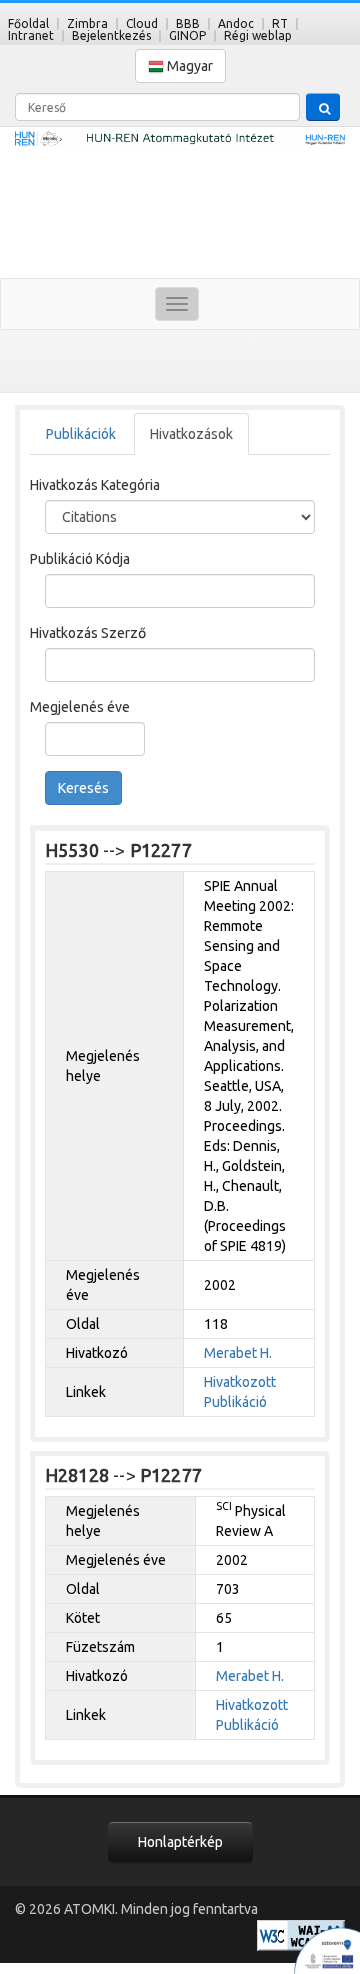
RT (280, 23)
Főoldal (28, 23)
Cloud (142, 23)
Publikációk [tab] (81, 434)
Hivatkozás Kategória (95, 485)
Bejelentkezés (111, 35)
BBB (188, 23)
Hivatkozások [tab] (191, 434)
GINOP (187, 35)
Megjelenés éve (80, 707)
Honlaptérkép (180, 1842)
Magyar (188, 66)
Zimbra (87, 23)
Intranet (31, 35)
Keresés (83, 788)
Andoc (236, 23)
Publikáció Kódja (80, 559)
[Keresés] (323, 107)
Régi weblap (258, 35)
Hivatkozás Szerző (88, 633)
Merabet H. (238, 1353)
